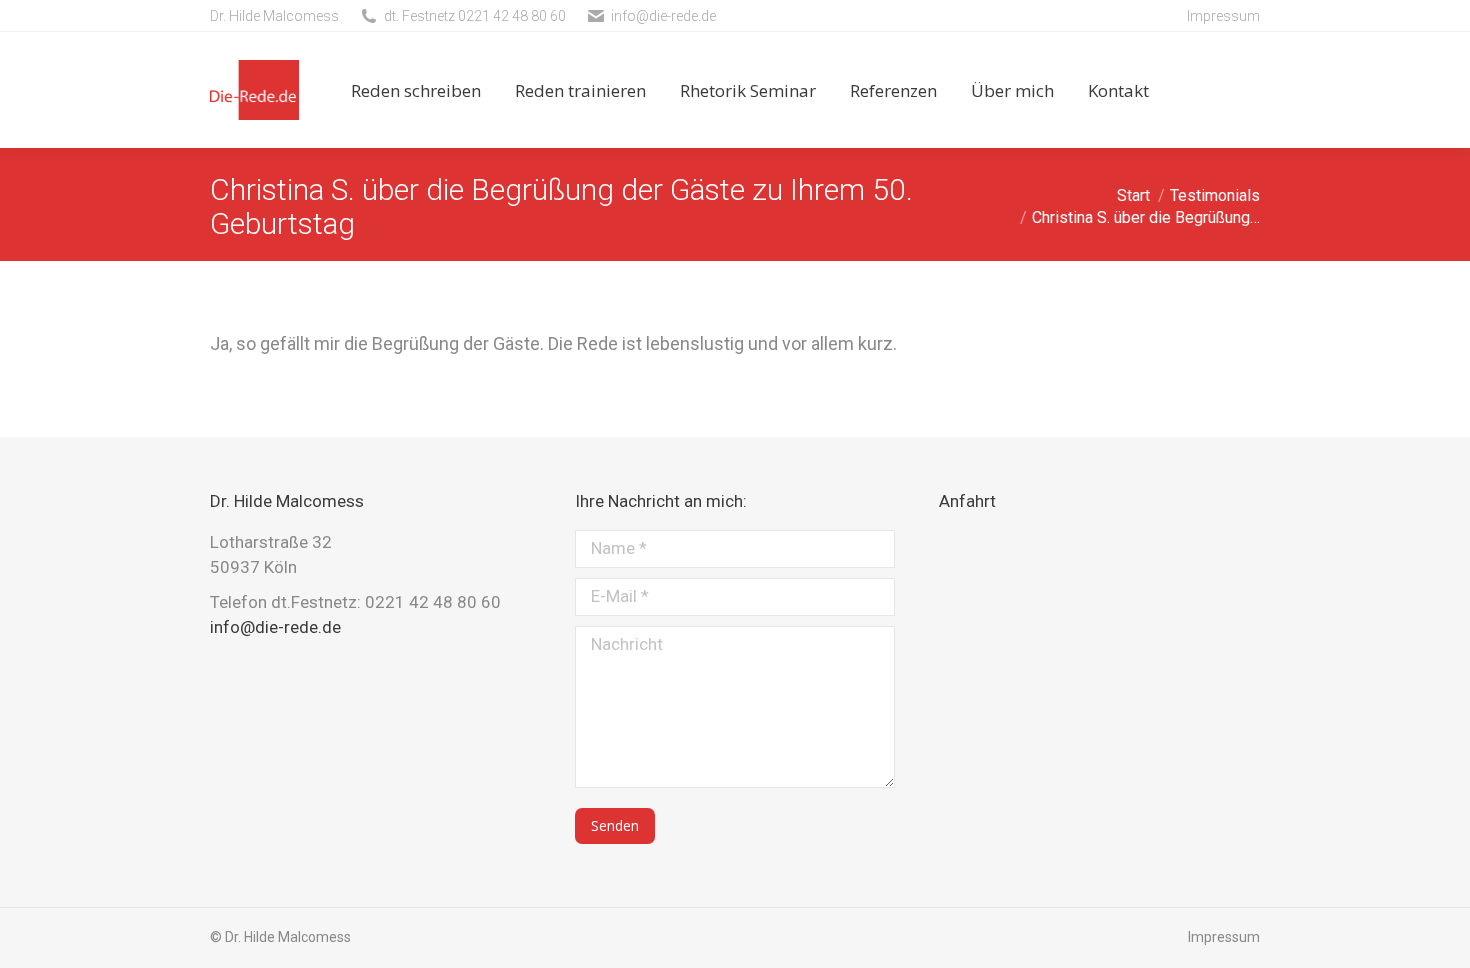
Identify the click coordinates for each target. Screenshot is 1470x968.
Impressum (1223, 16)
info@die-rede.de (663, 16)
